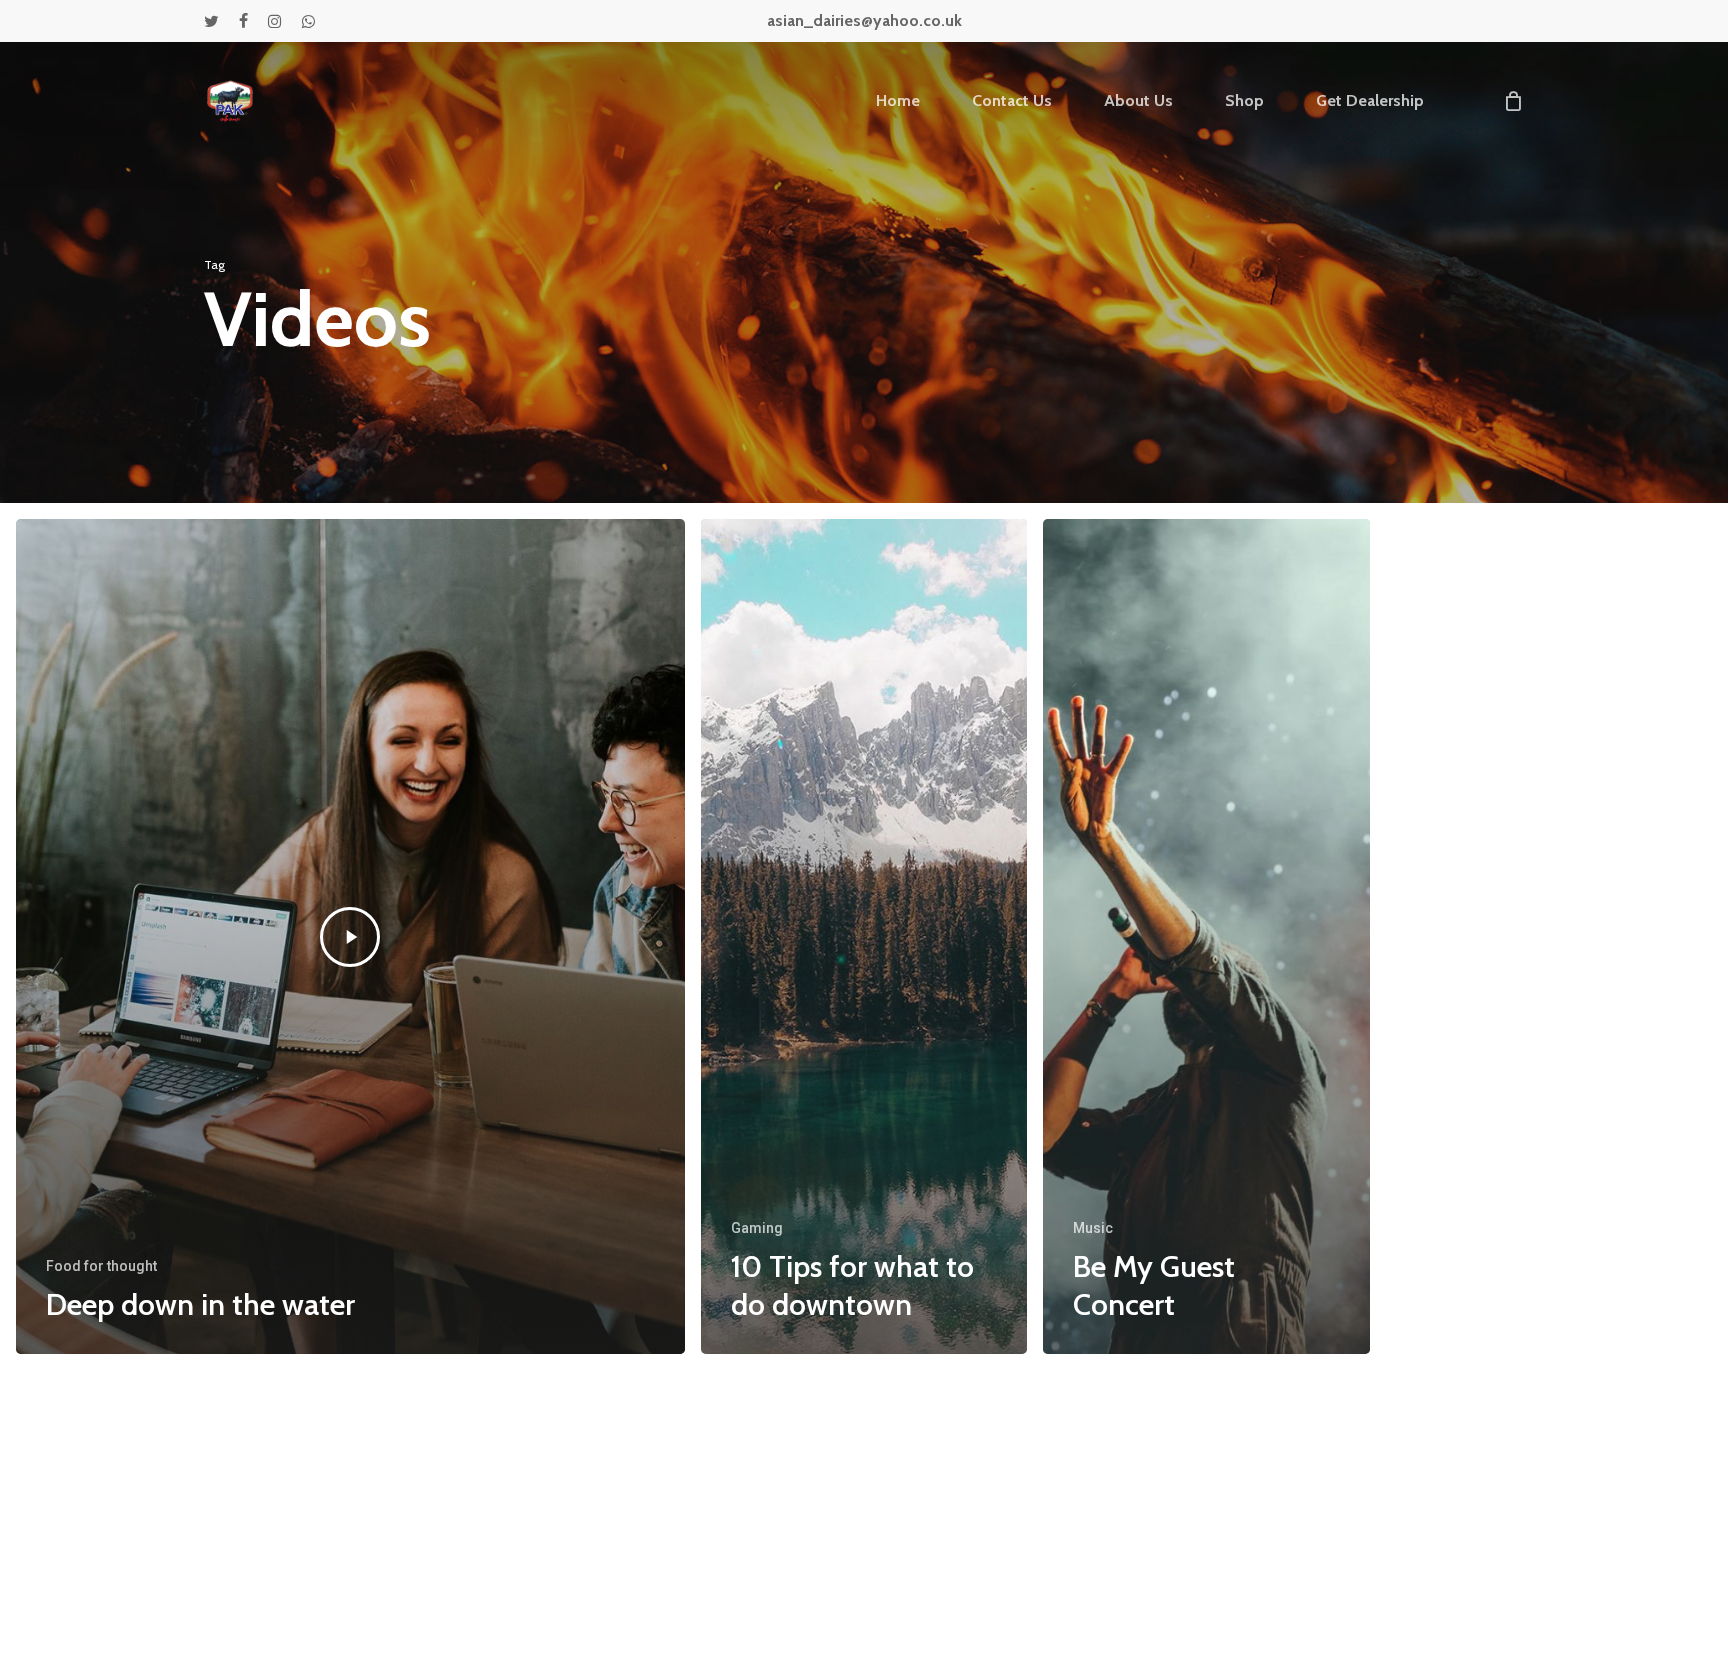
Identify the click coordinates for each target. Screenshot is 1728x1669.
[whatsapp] (307, 21)
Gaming (757, 1228)
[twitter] (211, 21)
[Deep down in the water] (350, 936)
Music (1093, 1228)
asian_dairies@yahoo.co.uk (864, 20)
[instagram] (274, 21)
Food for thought (101, 1266)
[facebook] (243, 21)
